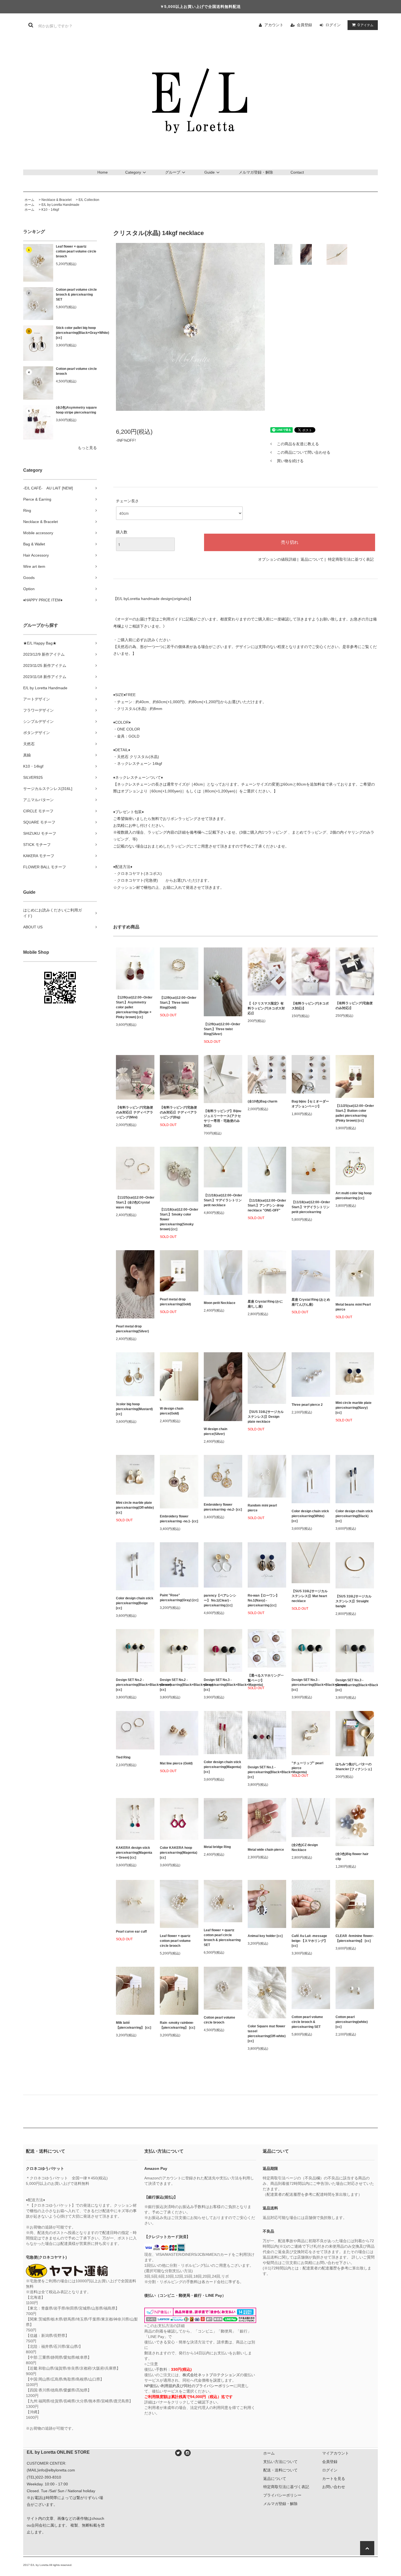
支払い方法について (280, 2462)
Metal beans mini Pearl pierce (353, 1307)
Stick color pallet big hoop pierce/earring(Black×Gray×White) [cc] (76, 333)
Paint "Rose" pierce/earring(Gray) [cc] (179, 1598)
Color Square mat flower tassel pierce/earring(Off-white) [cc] (267, 2034)
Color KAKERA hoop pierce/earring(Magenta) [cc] (179, 1853)
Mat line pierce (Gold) (176, 1763)
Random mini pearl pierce (262, 1508)
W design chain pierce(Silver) (216, 1431)
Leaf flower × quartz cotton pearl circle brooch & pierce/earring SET (222, 1938)
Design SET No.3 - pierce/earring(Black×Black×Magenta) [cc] (223, 1685)
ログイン (333, 25)
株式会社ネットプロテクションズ (211, 2375)
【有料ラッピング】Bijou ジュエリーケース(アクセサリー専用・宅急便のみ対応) (222, 1118)
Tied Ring (123, 1757)
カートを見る (334, 2479)
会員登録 (304, 25)
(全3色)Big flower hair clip (352, 1856)
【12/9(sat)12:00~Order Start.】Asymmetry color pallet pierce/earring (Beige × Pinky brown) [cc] (134, 1007)
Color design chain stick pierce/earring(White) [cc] (310, 1516)
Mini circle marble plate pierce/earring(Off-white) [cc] (135, 1508)
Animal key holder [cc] (265, 1936)
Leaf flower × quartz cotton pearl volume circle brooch (76, 251)
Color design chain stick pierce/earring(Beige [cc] (135, 1603)
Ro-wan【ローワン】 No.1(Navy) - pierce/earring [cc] (263, 1600)
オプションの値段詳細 (277, 559)
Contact (297, 172)
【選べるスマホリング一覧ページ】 (266, 1678)
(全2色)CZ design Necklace (305, 1847)
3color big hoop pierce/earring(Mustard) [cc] (134, 1409)
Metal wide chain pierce (266, 1850)
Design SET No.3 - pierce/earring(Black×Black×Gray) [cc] (355, 1685)
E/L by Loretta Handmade (60, 205)
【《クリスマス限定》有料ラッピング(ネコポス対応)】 (266, 1008)
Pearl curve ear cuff (131, 1932)
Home (103, 172)
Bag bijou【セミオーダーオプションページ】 (310, 1104)
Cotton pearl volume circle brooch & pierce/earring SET (76, 295)
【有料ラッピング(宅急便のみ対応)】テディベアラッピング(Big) (178, 1112)
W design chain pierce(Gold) (172, 1411)
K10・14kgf (50, 210)
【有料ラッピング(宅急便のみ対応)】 (354, 1006)
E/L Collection (89, 200)
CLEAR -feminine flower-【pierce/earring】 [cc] (355, 1938)
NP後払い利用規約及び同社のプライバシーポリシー (189, 2386)
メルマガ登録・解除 (256, 172)
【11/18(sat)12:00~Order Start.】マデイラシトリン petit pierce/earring (311, 1207)
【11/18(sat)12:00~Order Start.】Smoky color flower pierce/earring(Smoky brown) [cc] (179, 1219)
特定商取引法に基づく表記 (351, 559)
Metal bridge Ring (217, 1847)
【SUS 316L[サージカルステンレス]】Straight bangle (354, 1601)
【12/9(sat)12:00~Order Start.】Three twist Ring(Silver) (222, 1029)
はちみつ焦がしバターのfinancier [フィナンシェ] (354, 1767)
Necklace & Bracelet (56, 200)
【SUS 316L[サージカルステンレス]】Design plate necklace (266, 1417)
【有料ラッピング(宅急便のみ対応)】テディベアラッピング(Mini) (134, 1112)
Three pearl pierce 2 (307, 1405)
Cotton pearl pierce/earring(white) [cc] (352, 2022)
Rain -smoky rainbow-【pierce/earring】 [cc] (177, 2025)
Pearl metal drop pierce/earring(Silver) (132, 1329)
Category (133, 172)
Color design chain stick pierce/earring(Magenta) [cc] (222, 1767)
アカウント (274, 25)
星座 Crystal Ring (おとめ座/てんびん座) (311, 1302)
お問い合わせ (334, 2487)
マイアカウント (336, 2453)
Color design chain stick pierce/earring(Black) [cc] (354, 1516)
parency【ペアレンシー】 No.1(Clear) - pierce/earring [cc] (220, 1600)
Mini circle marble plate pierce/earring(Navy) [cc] (354, 1408)
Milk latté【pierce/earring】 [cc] (134, 2025)
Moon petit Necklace (220, 1303)
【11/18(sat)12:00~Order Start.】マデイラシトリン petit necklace (223, 1200)
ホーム (29, 200)
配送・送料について (280, 2470)
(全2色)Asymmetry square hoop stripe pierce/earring (76, 410)
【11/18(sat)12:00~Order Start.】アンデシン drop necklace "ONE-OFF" (267, 1205)
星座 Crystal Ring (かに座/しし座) (265, 1304)
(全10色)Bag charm (263, 1101)
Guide (210, 172)
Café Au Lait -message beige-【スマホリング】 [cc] (309, 1941)
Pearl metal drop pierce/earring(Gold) (175, 1302)
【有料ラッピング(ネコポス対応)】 (310, 1006)
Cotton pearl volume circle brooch (76, 371)
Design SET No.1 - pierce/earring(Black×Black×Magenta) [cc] (267, 1772)
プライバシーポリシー (282, 2495)
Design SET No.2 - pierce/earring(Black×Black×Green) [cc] (135, 1685)
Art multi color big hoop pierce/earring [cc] (354, 1196)
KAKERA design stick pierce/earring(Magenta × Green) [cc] (134, 1853)
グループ (173, 172)
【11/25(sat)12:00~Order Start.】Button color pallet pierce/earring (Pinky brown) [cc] (355, 1113)
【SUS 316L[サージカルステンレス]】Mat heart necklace (310, 1596)
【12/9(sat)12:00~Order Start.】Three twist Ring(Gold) (178, 1003)
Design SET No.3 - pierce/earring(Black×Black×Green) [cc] (311, 1685)
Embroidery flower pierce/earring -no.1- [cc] (179, 1519)
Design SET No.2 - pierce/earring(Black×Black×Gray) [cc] (179, 1685)
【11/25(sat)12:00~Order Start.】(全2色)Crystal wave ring (135, 1202)
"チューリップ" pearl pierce (307, 1766)
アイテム (366, 25)
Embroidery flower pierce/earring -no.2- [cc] (223, 1507)
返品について (312, 559)
